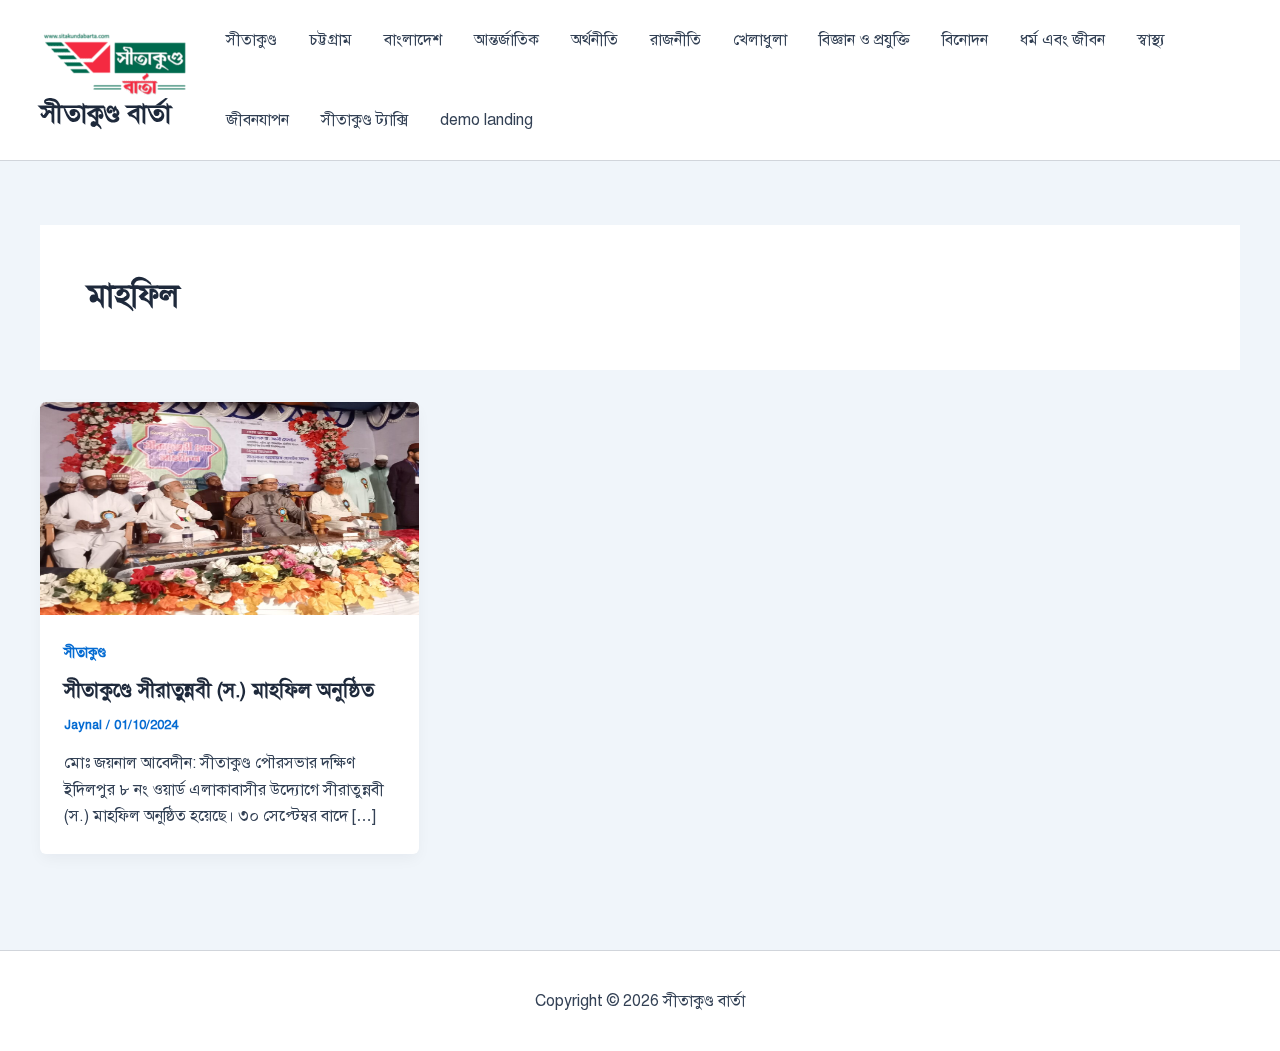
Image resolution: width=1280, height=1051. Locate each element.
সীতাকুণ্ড (251, 40)
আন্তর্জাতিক (506, 40)
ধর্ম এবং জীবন (1062, 40)
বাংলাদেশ (413, 40)
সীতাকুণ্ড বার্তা (105, 113)
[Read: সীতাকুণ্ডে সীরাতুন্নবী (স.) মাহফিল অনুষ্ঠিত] (229, 507)
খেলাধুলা (760, 40)
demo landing (486, 120)
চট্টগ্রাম (330, 40)
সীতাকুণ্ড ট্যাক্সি (364, 120)
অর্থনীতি (594, 40)
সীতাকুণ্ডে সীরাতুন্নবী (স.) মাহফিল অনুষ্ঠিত (219, 690)
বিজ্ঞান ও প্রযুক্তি (864, 40)
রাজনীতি (675, 40)
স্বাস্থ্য (1151, 40)
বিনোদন (965, 40)
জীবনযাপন (257, 120)
